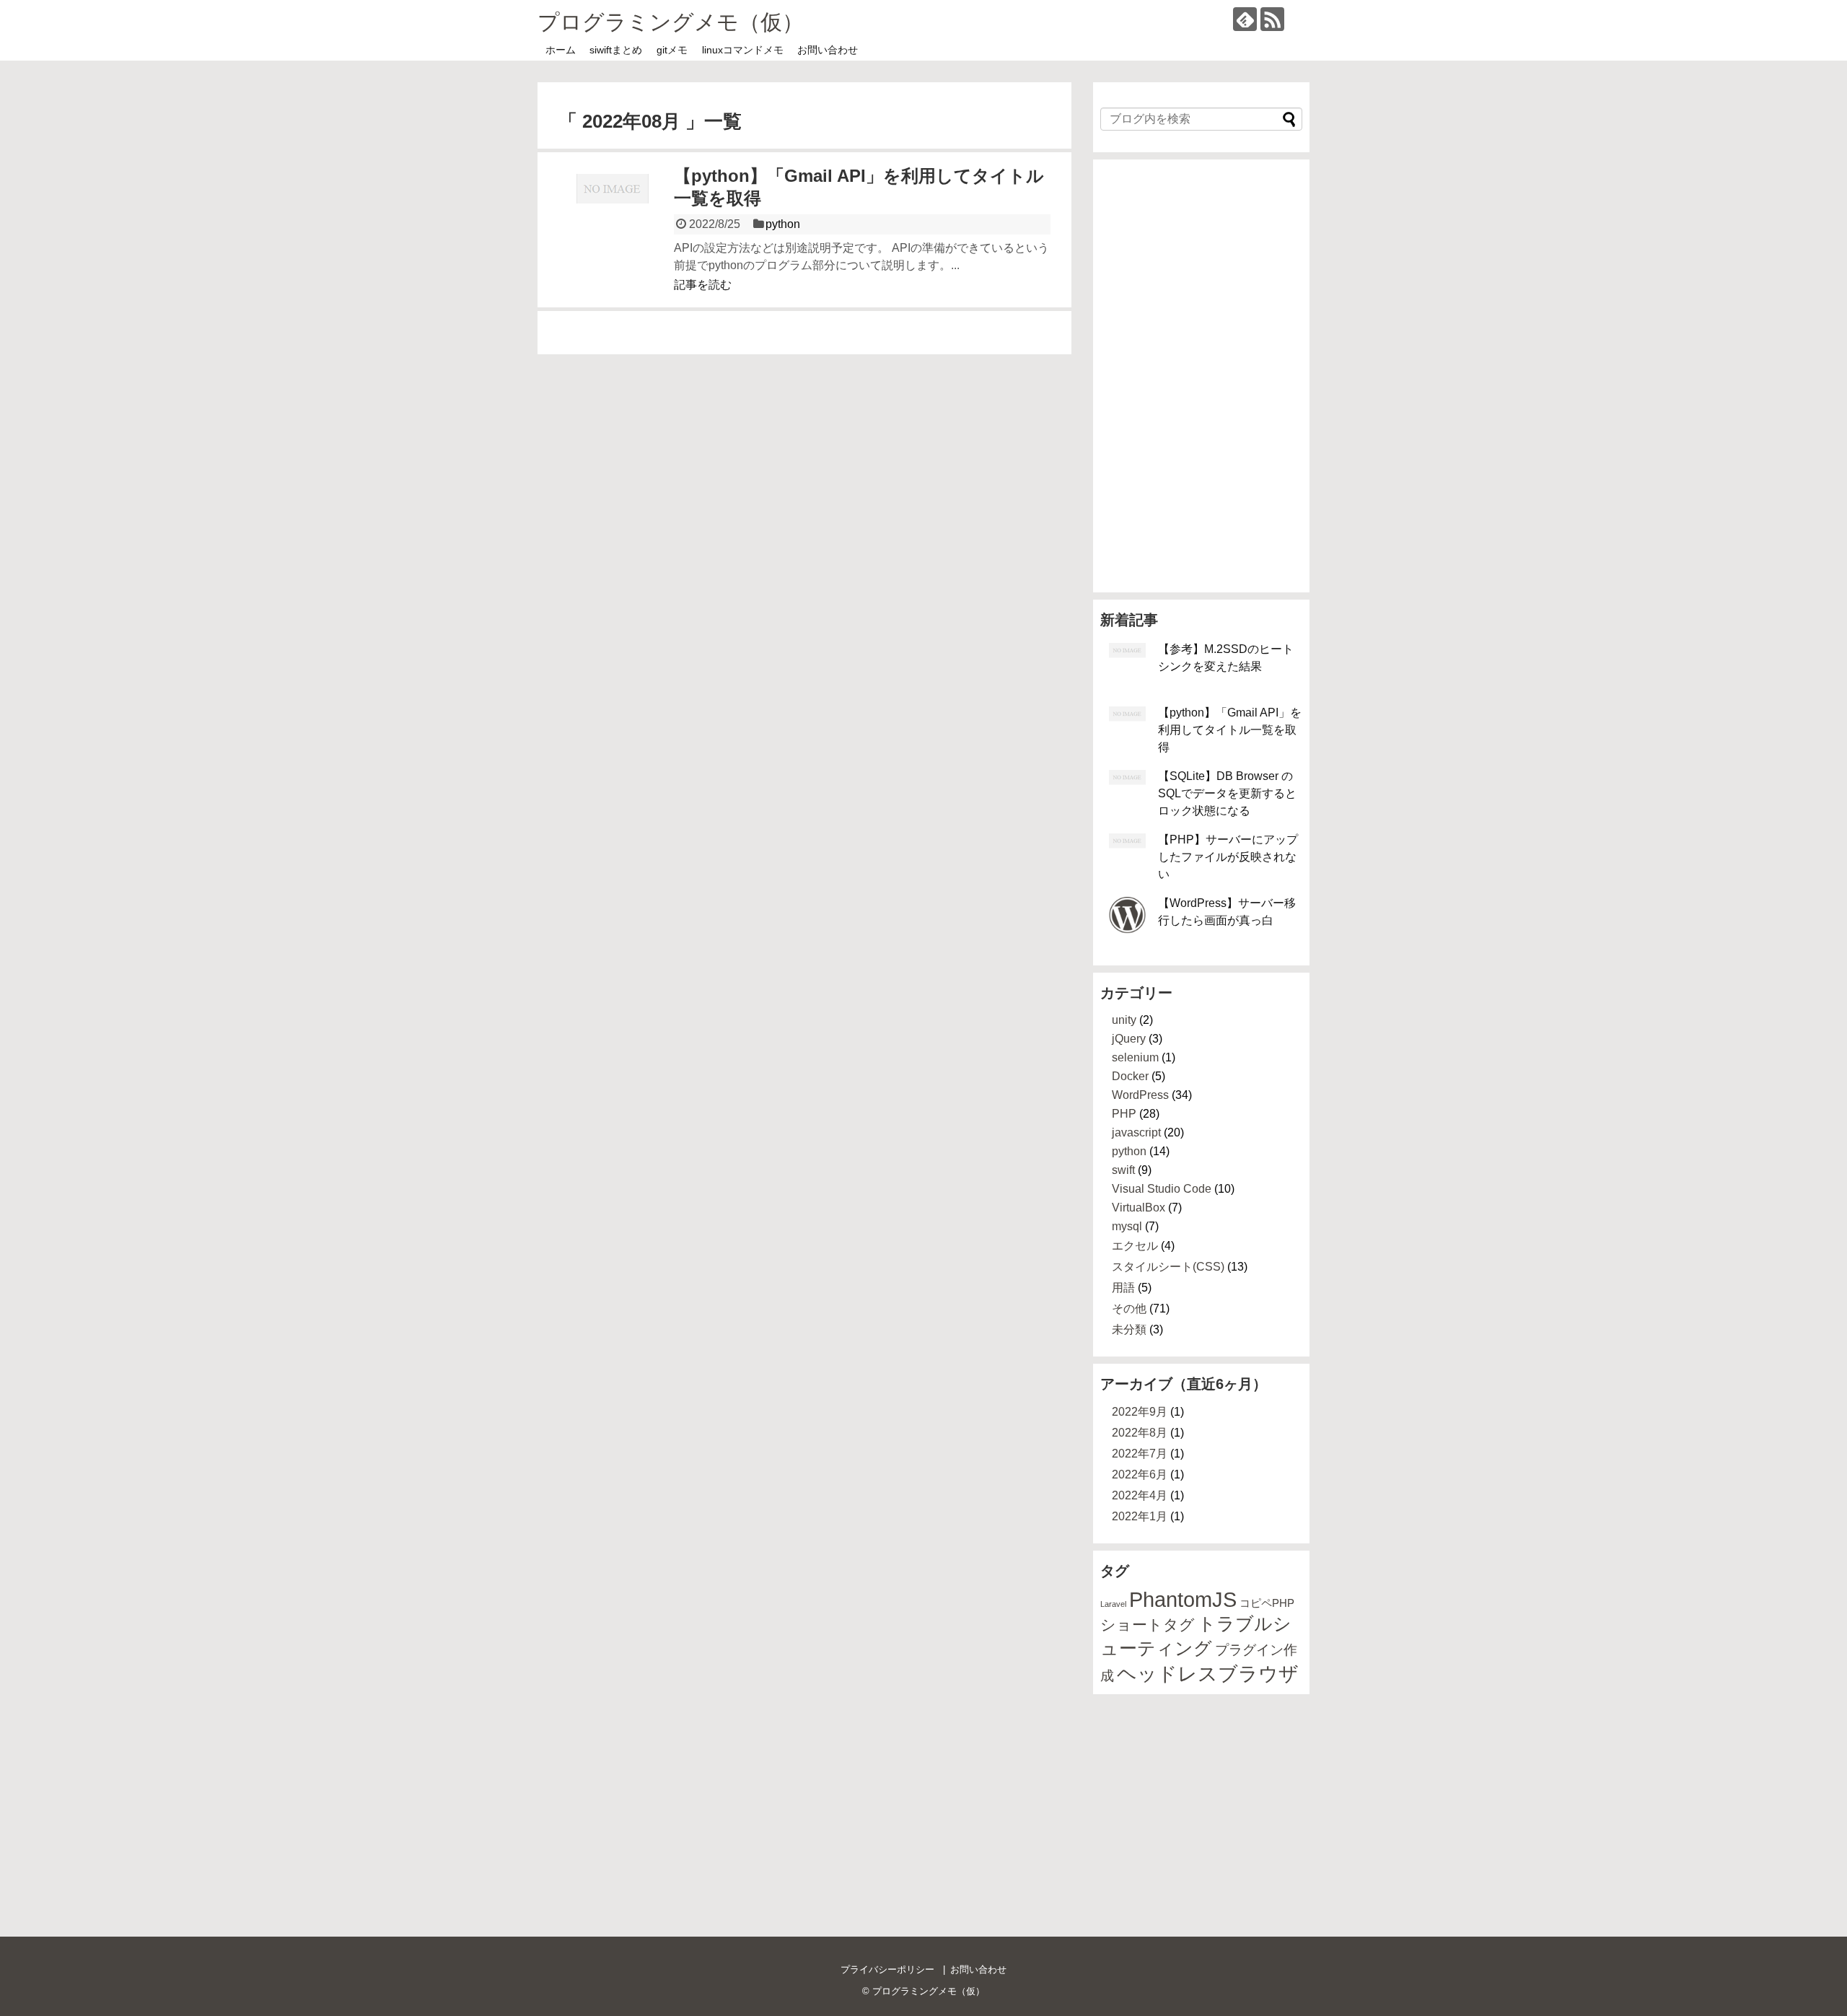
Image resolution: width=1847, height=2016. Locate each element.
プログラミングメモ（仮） (671, 22)
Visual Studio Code (1162, 1189)
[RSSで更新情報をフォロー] (1272, 19)
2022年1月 (1140, 1516)
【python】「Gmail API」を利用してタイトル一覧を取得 (1230, 730)
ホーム (561, 50)
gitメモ (672, 50)
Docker (1130, 1076)
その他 (1129, 1309)
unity (1124, 1020)
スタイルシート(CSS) (1168, 1267)
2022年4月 (1140, 1495)
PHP (1124, 1114)
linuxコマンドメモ (743, 50)
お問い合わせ (828, 50)
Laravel (1113, 1604)
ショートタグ (1148, 1625)
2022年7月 (1140, 1454)
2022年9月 (1140, 1412)
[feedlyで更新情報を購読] (1245, 19)
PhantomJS (1183, 1599)
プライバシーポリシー (887, 1969)
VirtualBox (1139, 1208)
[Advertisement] (1201, 376)
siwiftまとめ (616, 50)
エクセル (1135, 1246)
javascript (1136, 1132)
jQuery (1129, 1039)
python (783, 224)
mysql (1127, 1226)
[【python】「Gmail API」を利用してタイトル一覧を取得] (613, 228)
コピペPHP (1267, 1603)
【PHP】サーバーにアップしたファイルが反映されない (1228, 857)
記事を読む (703, 285)
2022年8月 (1140, 1433)
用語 (1123, 1288)
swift (1123, 1170)
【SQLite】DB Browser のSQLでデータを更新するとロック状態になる (1227, 793)
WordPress (1140, 1095)
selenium (1135, 1057)
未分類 (1129, 1329)
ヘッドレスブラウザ (1208, 1674)
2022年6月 (1140, 1474)
